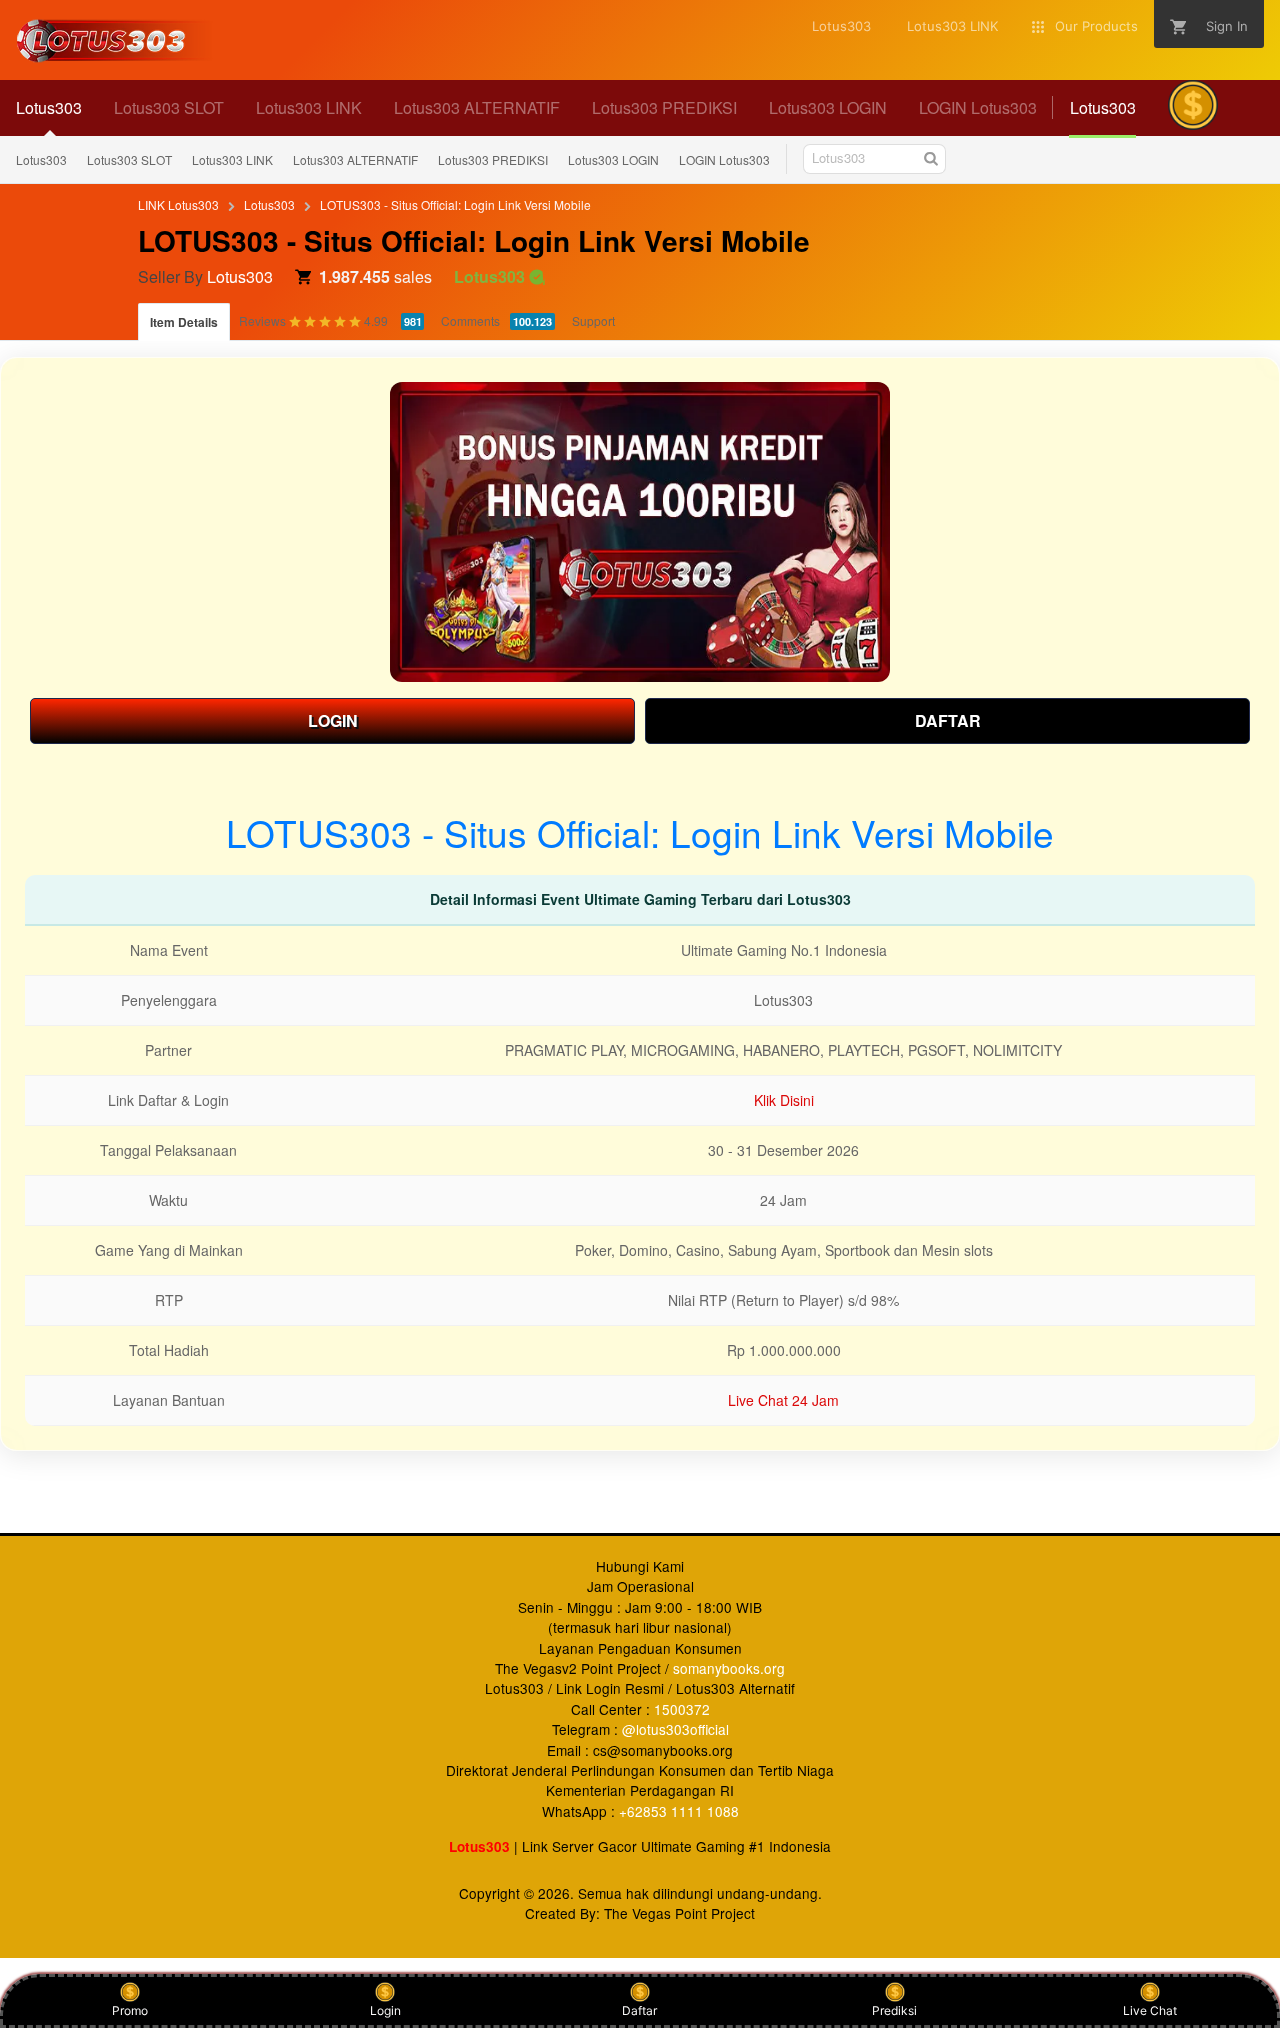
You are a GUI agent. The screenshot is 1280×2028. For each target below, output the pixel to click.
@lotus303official (675, 1729)
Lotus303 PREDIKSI (493, 159)
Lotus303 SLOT (129, 159)
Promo (130, 2010)
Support (593, 320)
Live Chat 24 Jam (783, 1400)
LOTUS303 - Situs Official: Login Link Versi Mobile (455, 204)
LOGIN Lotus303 (724, 159)
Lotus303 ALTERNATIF (355, 159)
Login (385, 2010)
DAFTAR (948, 720)
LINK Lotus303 (178, 204)
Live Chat (1150, 2010)
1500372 (682, 1709)
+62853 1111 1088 (679, 1811)
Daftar (639, 2010)
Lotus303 (41, 159)
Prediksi (894, 2010)
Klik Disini (784, 1100)
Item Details (184, 322)
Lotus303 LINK (232, 159)
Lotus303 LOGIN (613, 159)
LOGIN (333, 720)
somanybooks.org (729, 1668)
